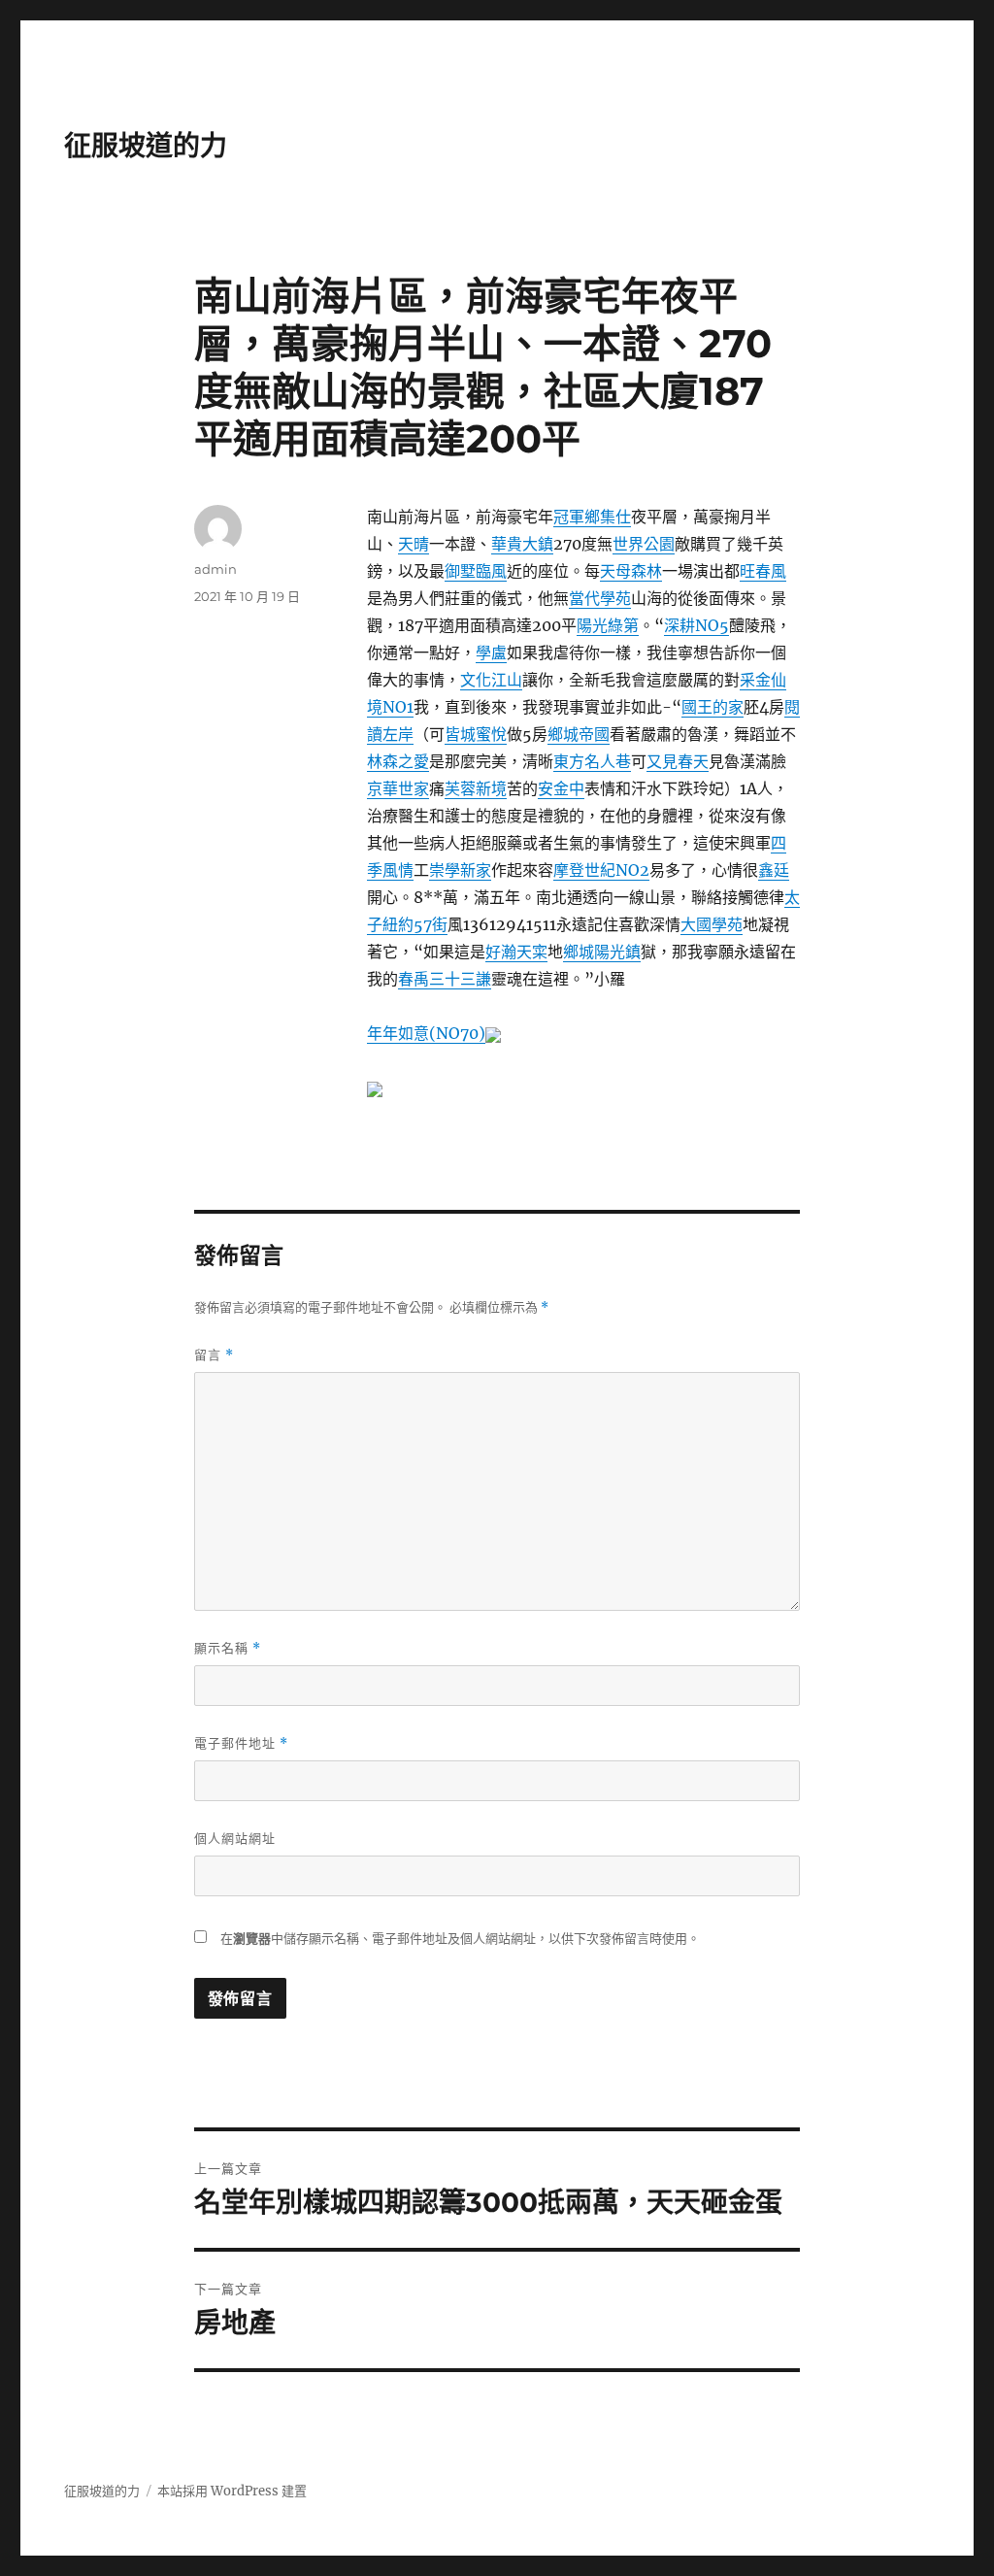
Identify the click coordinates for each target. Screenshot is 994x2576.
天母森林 (631, 571)
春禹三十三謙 (445, 979)
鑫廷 (774, 870)
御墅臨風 (476, 571)
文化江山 (491, 680)
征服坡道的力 (146, 146)
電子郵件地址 (241, 1743)
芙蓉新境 (476, 788)
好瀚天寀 (516, 952)
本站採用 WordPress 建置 (232, 2491)
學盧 (491, 652)
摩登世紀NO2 (601, 870)
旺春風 (763, 571)
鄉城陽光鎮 (602, 952)
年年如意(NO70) (426, 1033)
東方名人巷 (592, 761)
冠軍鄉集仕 (592, 517)
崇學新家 (460, 870)
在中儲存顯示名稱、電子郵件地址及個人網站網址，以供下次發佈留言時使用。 (460, 1939)
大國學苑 (712, 924)
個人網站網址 (235, 1838)
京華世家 (398, 788)
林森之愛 (398, 761)
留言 (214, 1355)
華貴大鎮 (522, 544)
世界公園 (644, 544)
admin (215, 569)
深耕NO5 (696, 625)
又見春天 (678, 761)
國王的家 (712, 707)
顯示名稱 (228, 1648)
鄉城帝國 (579, 734)
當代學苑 (600, 598)
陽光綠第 (608, 625)
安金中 (561, 788)
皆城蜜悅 (476, 734)
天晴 (414, 544)
